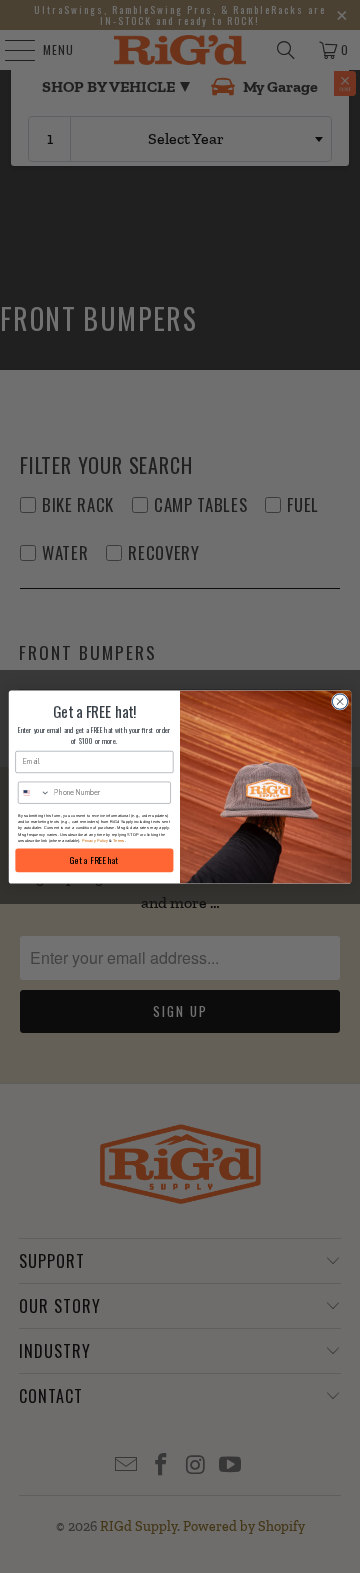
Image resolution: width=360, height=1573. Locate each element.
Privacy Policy (95, 840)
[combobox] (34, 791)
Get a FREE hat (94, 859)
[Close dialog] (339, 700)
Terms (118, 840)
